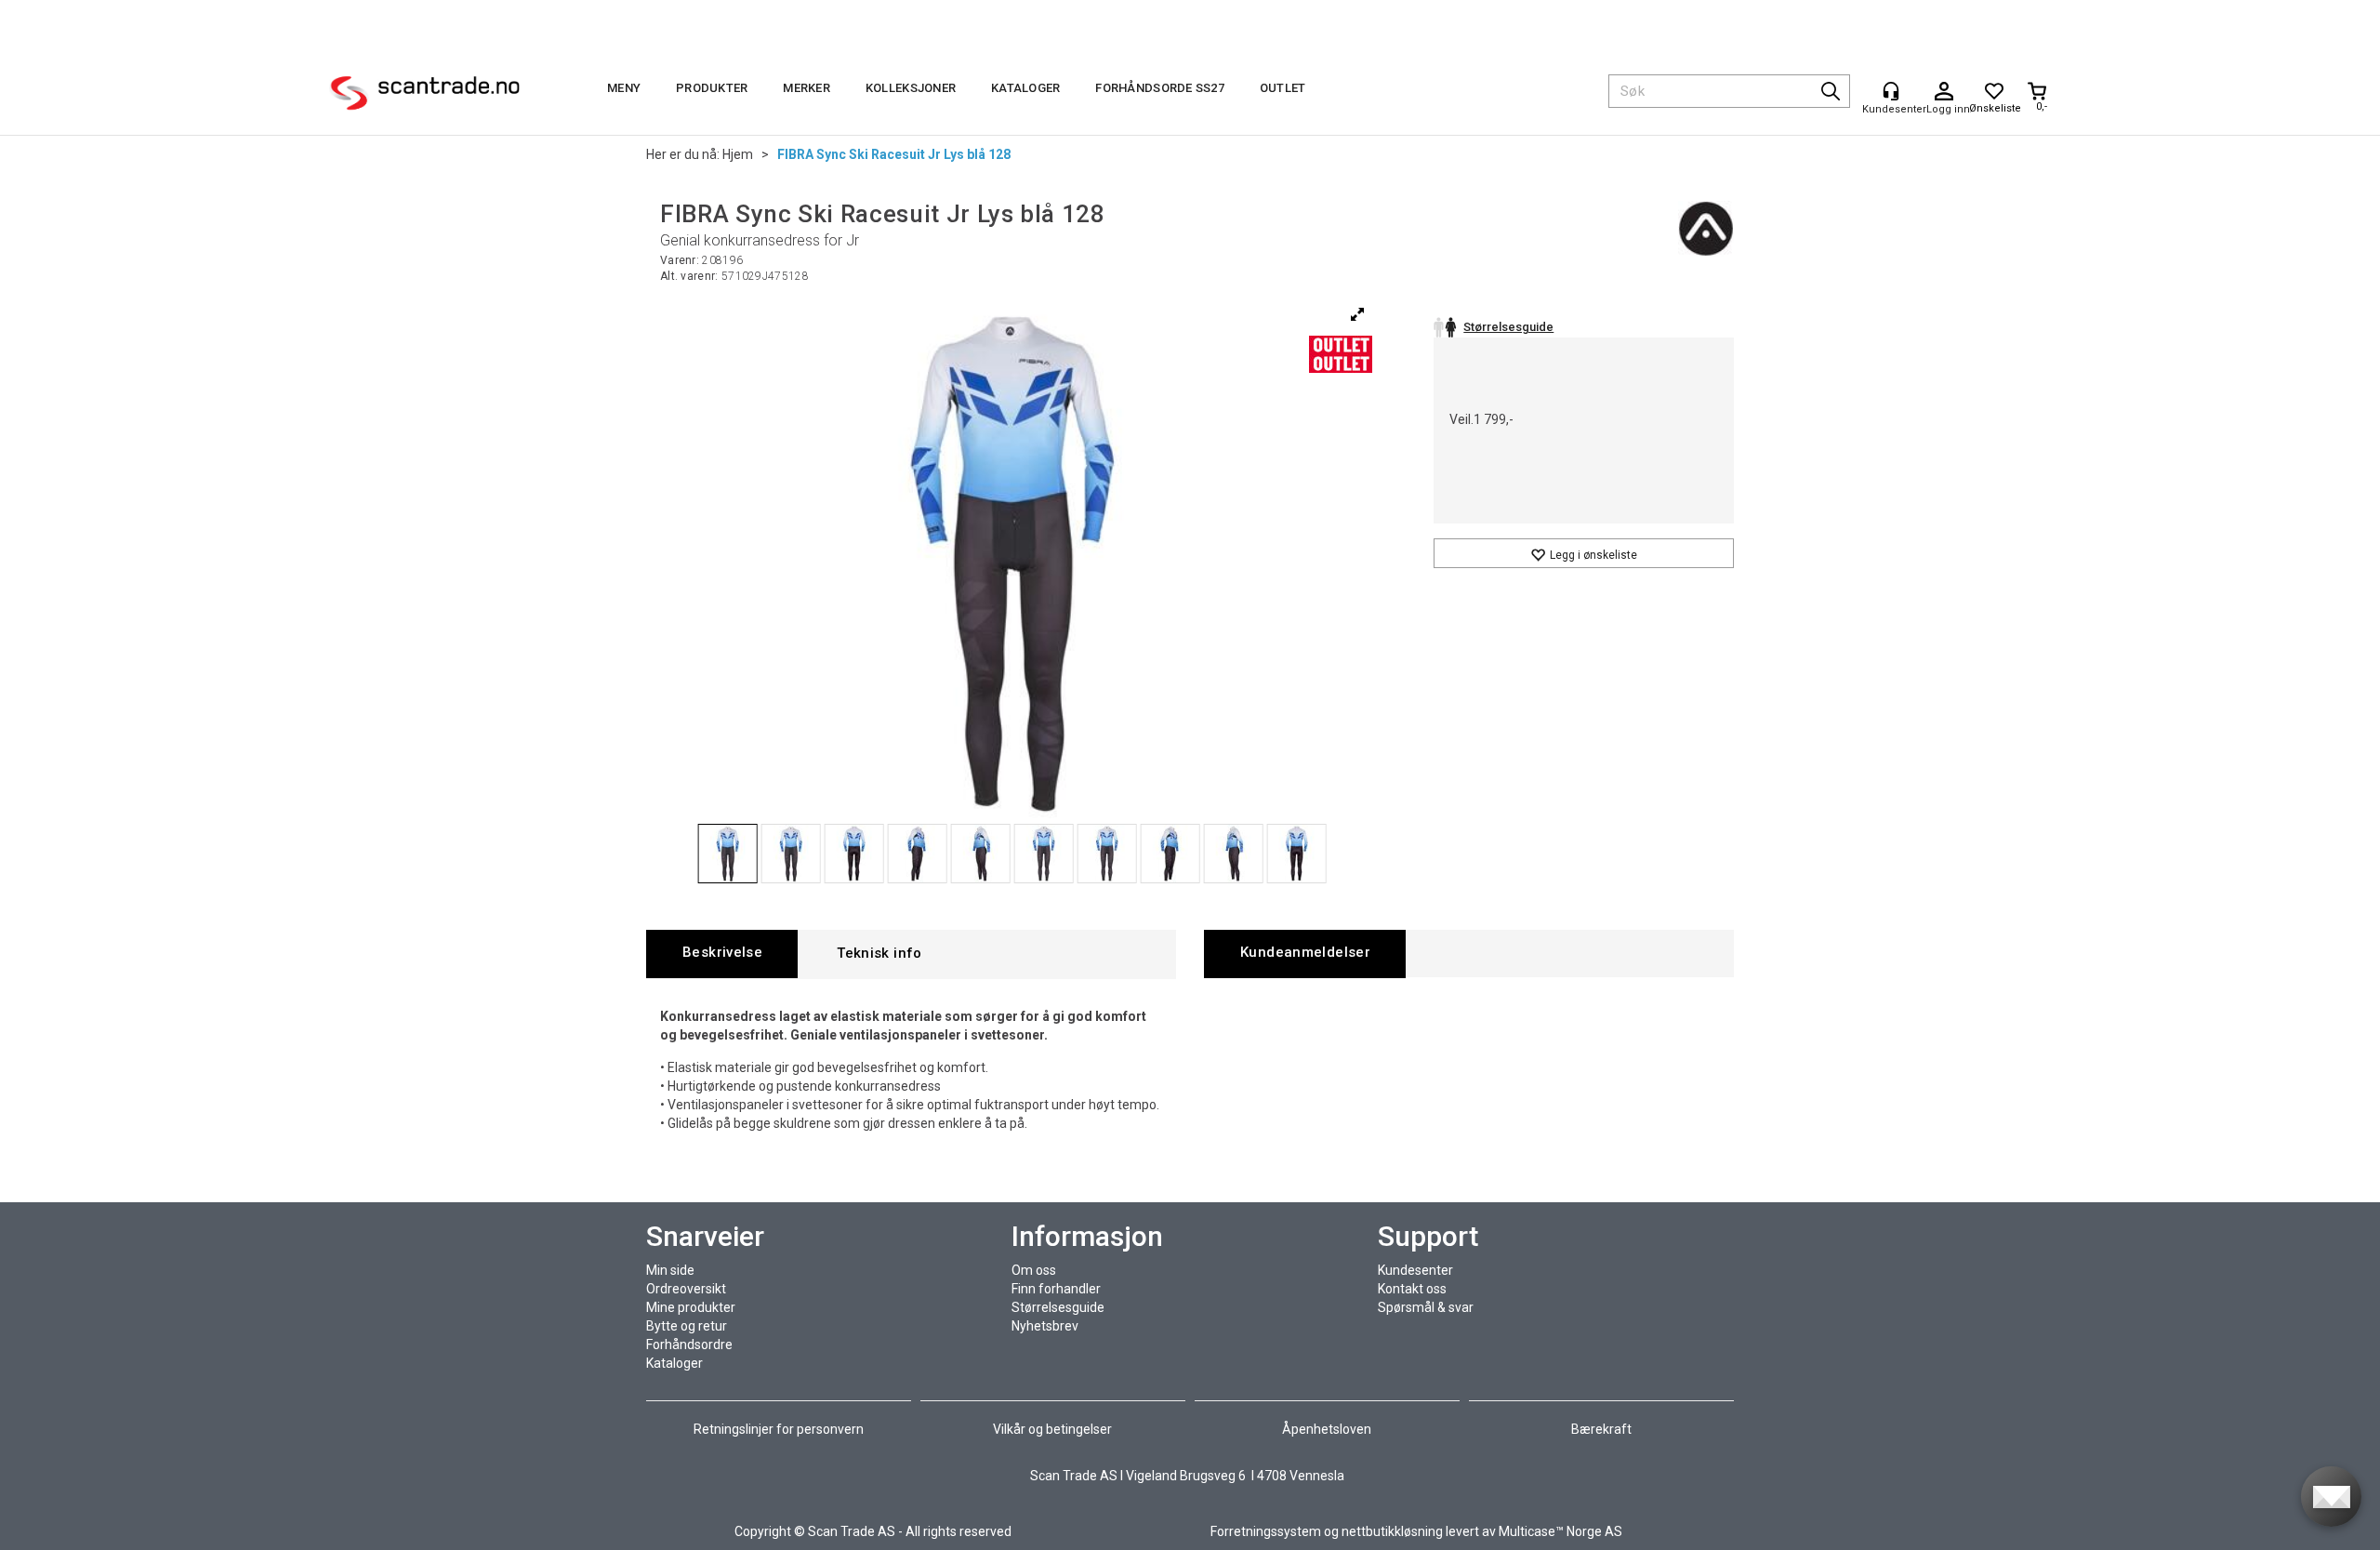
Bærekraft (1601, 1429)
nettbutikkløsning (1392, 1531)
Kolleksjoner (911, 88)
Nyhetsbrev (1045, 1326)
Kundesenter (1415, 1270)
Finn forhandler (1056, 1289)
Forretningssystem (1266, 1531)
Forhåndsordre (689, 1345)
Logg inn (1944, 92)
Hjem (738, 154)
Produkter (712, 88)
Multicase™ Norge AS (1560, 1531)
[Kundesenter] (1891, 91)
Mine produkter (691, 1307)
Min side (670, 1270)
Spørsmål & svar (1426, 1307)
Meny (624, 88)
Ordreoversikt (686, 1289)
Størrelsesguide (1058, 1307)
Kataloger (1025, 88)
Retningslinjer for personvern (780, 1429)
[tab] (722, 954)
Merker (807, 88)
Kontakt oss (1412, 1289)
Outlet (1283, 88)
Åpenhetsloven (1327, 1429)
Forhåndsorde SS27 (1159, 88)
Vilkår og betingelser (1052, 1429)
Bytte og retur (687, 1326)
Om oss (1034, 1270)
